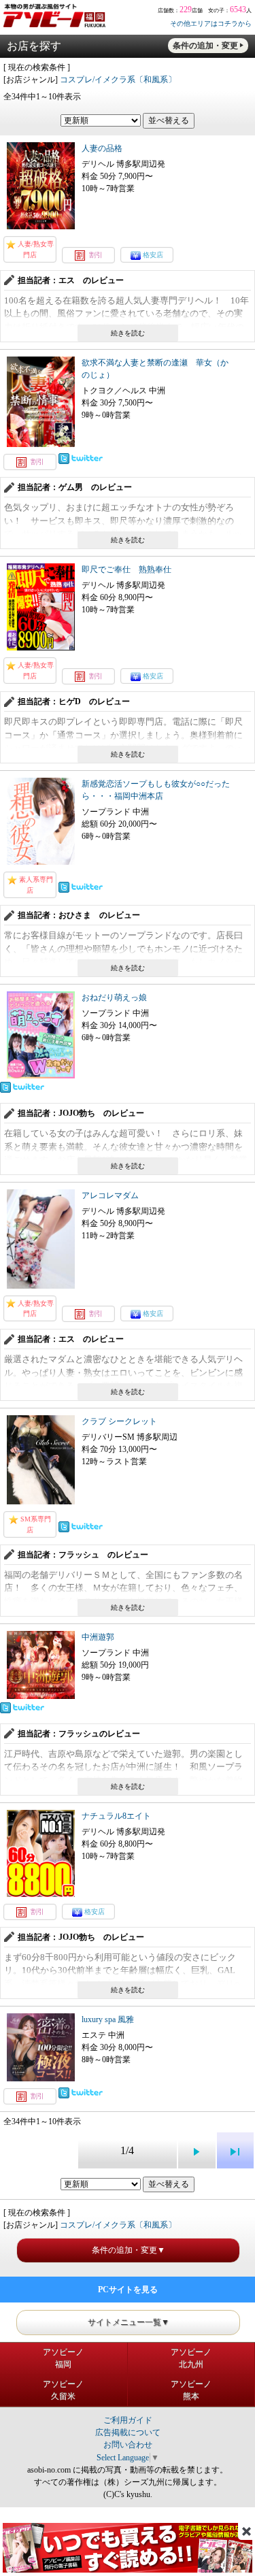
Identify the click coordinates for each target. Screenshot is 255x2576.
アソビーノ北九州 (191, 2358)
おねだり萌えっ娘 (114, 997)
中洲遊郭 (98, 1637)
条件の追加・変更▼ (129, 2250)
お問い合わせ (128, 2445)
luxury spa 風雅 (108, 2019)
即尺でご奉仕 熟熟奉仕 (126, 569)
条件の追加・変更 (205, 46)
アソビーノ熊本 (191, 2390)
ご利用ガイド (128, 2420)
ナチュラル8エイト (116, 1816)
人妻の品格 (102, 148)
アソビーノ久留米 (63, 2390)
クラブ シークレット (119, 1421)
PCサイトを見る (128, 2290)
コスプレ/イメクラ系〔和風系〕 (118, 80)
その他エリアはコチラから (211, 23)
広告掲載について (128, 2432)
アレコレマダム (110, 1195)
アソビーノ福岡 (63, 2358)
